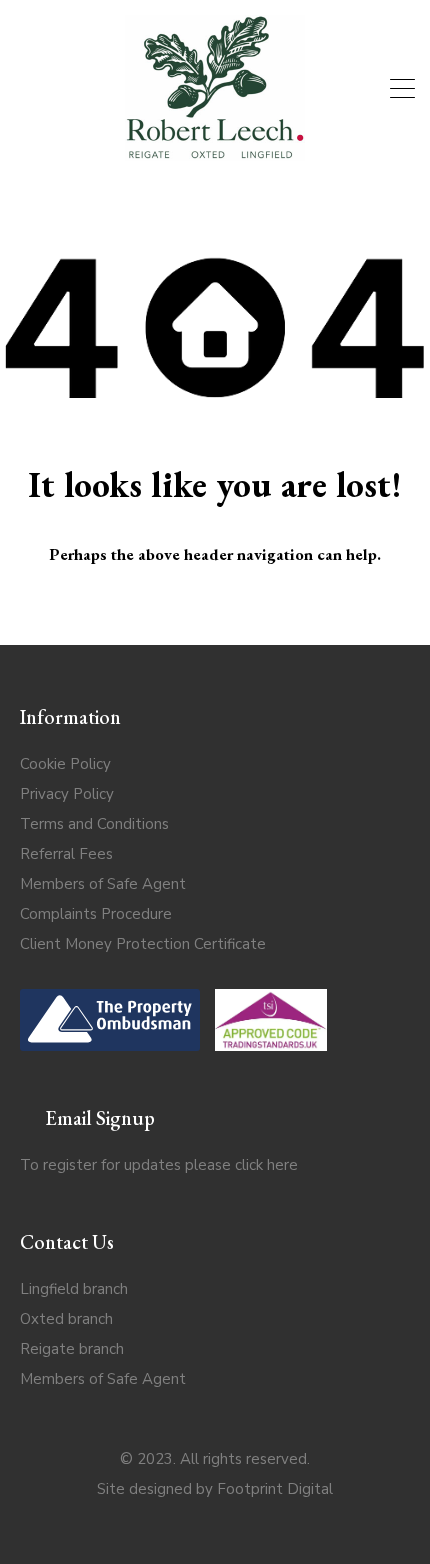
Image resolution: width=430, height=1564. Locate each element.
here (282, 1165)
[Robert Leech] (215, 152)
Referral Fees (66, 854)
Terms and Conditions (94, 824)
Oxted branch (66, 1319)
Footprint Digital (275, 1489)
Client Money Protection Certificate (143, 944)
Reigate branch (72, 1349)
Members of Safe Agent (103, 884)
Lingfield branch (74, 1289)
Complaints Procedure (96, 914)
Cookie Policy (65, 764)
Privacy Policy (67, 794)
